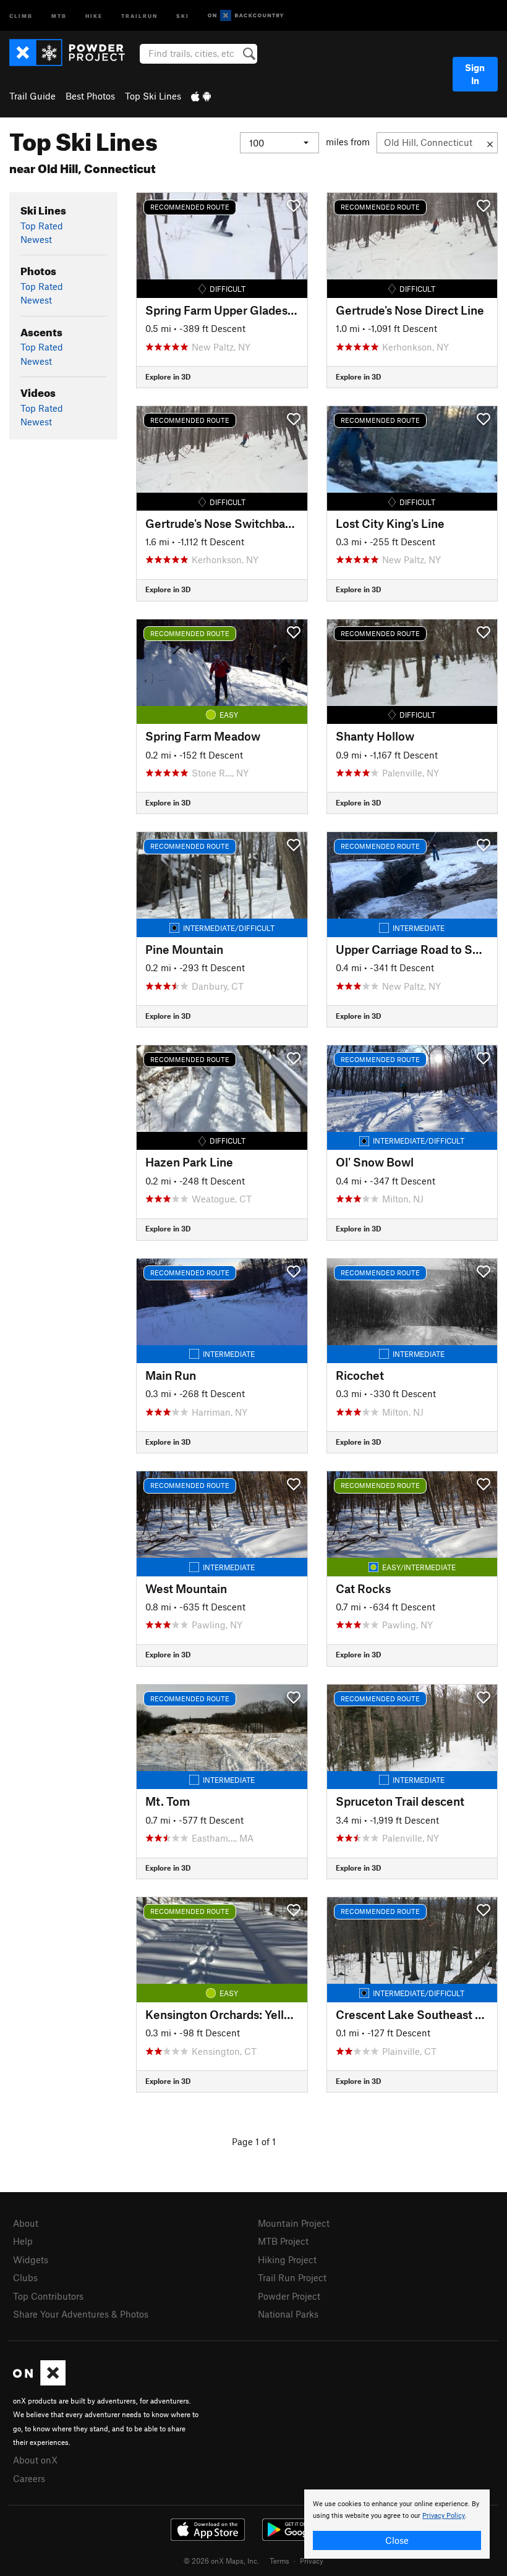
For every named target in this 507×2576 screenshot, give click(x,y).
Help (23, 2241)
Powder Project (289, 2296)
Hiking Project (287, 2259)
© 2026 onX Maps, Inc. (221, 2561)
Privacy (312, 2561)
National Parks (288, 2314)
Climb (21, 15)
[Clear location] (490, 143)
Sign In (475, 74)
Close (397, 2540)
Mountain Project (294, 2223)
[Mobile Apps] (201, 96)
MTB (59, 15)
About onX (35, 2460)
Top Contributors (48, 2296)
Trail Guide (32, 96)
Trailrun (139, 15)
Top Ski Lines (153, 96)
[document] (397, 2524)
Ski (183, 15)
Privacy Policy (444, 2516)
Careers (29, 2478)
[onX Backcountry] (246, 16)
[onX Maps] (39, 2382)
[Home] (73, 53)
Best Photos (90, 96)
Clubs (25, 2277)
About (26, 2223)
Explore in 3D (168, 376)
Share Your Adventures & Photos (81, 2314)
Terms (279, 2561)
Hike (94, 15)
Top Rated (42, 226)
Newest (36, 239)
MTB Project (283, 2241)
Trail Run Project (292, 2277)
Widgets (31, 2259)
